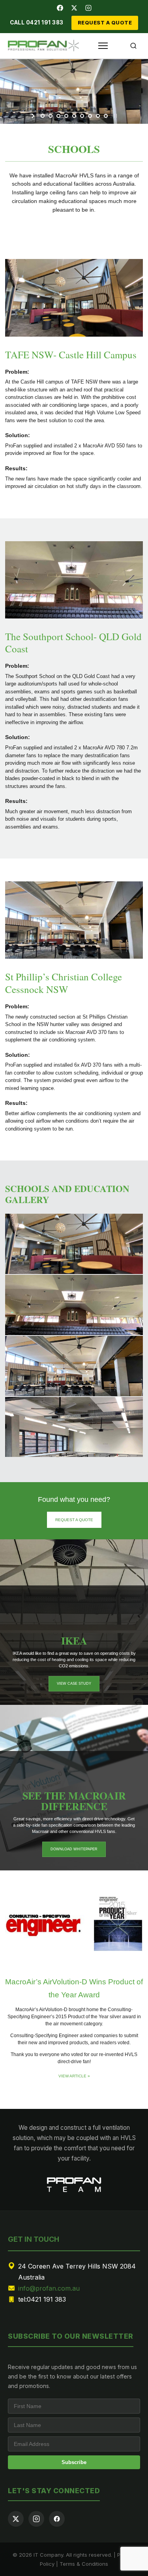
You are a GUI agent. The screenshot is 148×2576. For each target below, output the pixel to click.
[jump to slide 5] (74, 116)
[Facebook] (60, 8)
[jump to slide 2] (51, 116)
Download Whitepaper (74, 1849)
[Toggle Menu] (103, 46)
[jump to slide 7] (90, 116)
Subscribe (74, 2462)
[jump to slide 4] (66, 116)
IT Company (48, 2555)
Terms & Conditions (84, 2564)
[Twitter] (74, 8)
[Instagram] (88, 8)
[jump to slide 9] (106, 116)
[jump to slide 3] (58, 116)
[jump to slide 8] (98, 116)
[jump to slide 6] (82, 116)
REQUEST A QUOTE (105, 23)
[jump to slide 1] (43, 116)
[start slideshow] (34, 116)
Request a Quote (74, 1520)
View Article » (74, 2076)
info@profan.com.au (49, 2288)
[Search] (133, 46)
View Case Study (74, 1684)
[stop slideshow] (115, 116)
